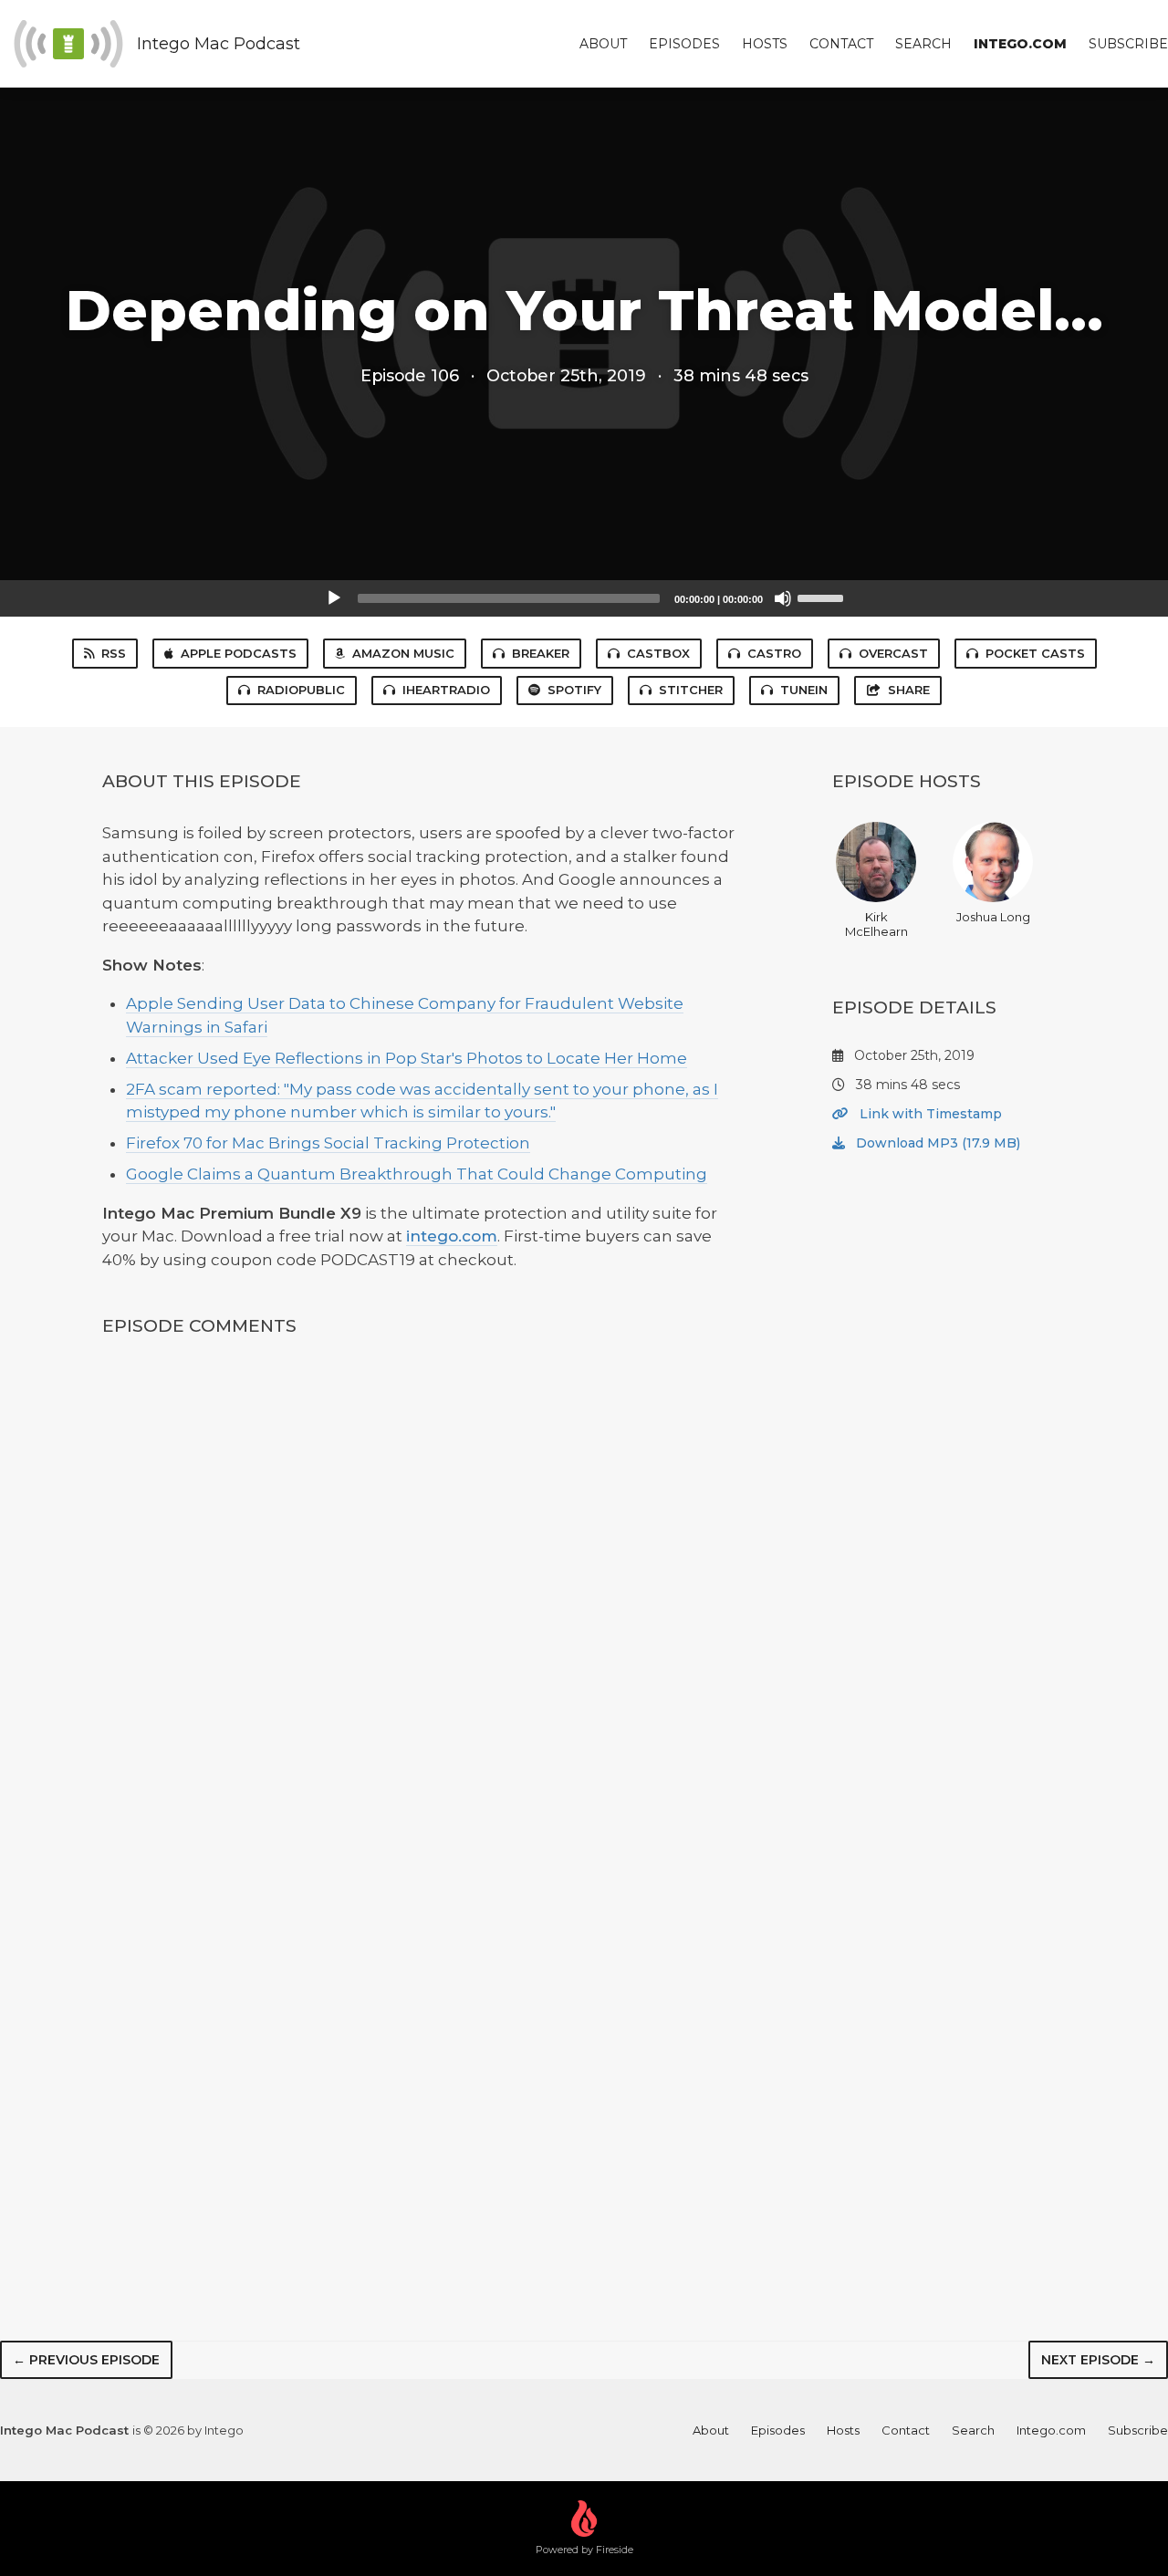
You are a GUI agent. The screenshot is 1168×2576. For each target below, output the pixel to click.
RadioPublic (301, 690)
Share (909, 690)
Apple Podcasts (239, 653)
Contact (841, 44)
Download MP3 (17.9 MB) (936, 1143)
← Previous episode (86, 2360)
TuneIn (804, 690)
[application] (584, 598)
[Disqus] (423, 1594)
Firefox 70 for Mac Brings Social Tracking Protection (328, 1143)
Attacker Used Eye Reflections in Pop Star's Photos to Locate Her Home (407, 1058)
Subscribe (1128, 44)
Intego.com (1020, 44)
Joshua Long (993, 917)
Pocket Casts (1035, 653)
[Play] (334, 598)
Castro (774, 653)
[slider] (823, 597)
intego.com (452, 1236)
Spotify (574, 690)
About (603, 44)
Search (923, 44)
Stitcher (691, 690)
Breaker (541, 653)
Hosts (765, 44)
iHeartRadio (446, 690)
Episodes (684, 44)
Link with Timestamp (929, 1114)
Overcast (893, 653)
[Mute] (783, 598)
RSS (114, 653)
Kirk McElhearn (876, 924)
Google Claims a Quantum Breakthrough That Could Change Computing (417, 1174)
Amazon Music (403, 653)
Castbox (658, 653)
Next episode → (1098, 2360)
